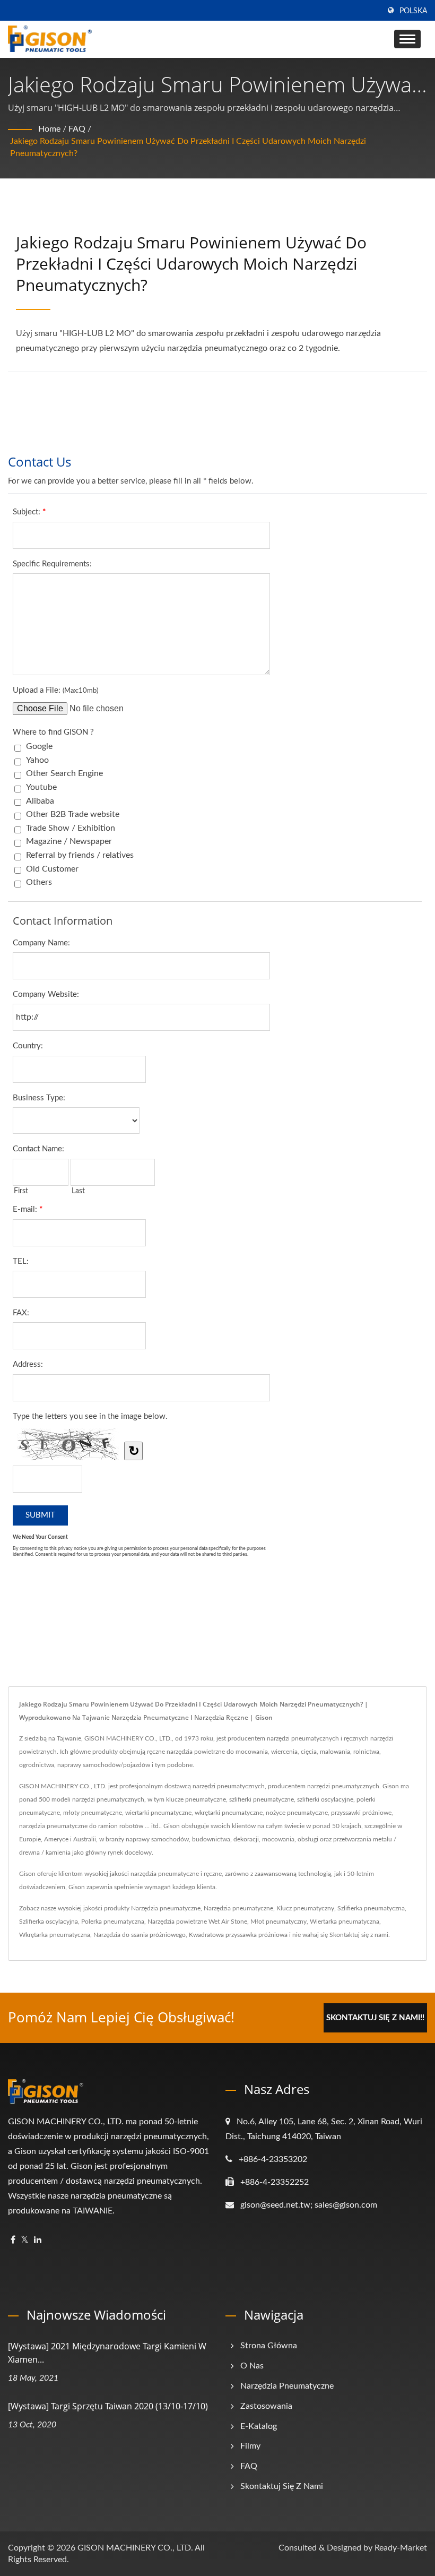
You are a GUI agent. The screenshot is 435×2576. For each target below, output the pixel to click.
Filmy (250, 2446)
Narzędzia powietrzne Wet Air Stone (197, 1922)
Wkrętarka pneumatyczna (55, 1935)
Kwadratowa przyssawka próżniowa (238, 1935)
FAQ (77, 129)
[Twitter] (25, 2240)
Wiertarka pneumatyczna (345, 1922)
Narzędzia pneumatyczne (166, 1908)
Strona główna (269, 2346)
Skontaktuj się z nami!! (375, 2018)
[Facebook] (13, 2240)
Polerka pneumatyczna (113, 1922)
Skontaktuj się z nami (359, 1935)
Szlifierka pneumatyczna (371, 1908)
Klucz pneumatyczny (305, 1908)
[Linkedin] (38, 2240)
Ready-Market (401, 2548)
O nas (252, 2366)
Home (49, 129)
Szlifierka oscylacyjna (49, 1922)
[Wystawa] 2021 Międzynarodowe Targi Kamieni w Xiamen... (107, 2353)
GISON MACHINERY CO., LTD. (135, 2548)
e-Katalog (259, 2426)
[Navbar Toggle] (407, 39)
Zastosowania (266, 2406)
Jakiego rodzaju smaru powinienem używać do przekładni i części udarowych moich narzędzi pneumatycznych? (188, 147)
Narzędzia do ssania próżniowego (140, 1935)
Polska (413, 11)
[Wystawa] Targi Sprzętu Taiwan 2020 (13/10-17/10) (108, 2406)
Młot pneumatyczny (279, 1922)
